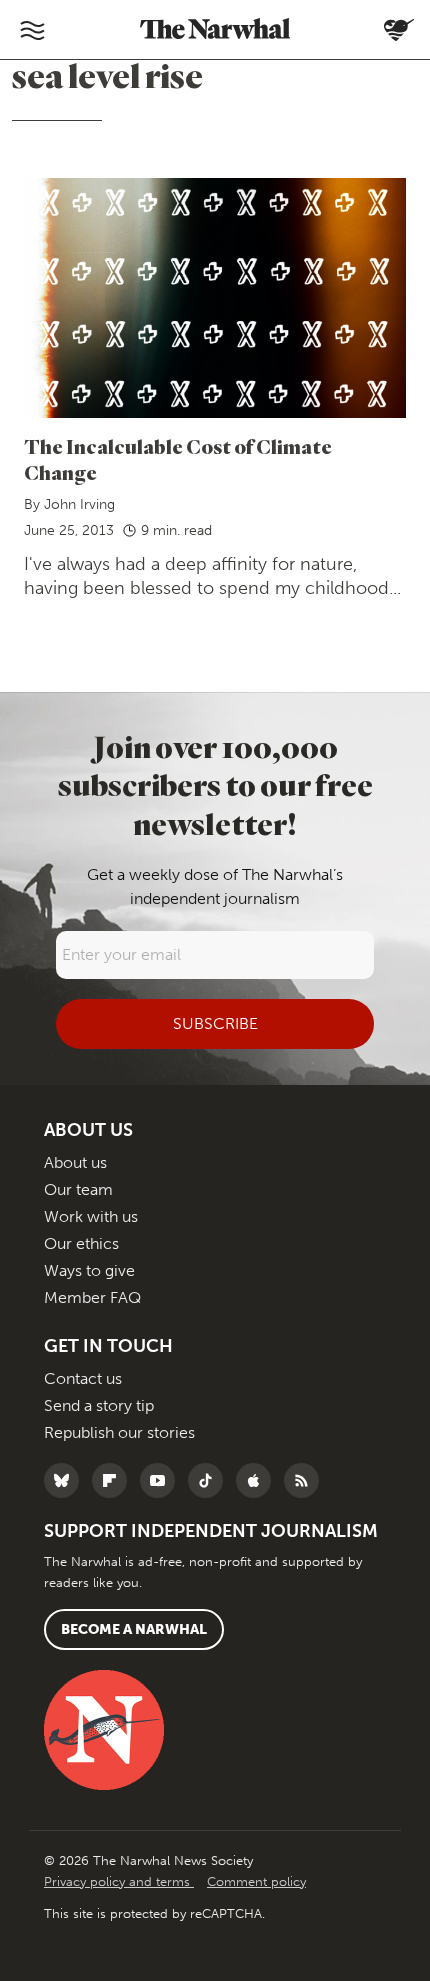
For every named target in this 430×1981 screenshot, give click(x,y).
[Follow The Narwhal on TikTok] (210, 1480)
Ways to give (89, 1270)
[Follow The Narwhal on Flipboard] (114, 1480)
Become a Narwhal (134, 1629)
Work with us (91, 1216)
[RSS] (306, 1480)
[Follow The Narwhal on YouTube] (162, 1480)
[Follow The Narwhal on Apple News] (258, 1480)
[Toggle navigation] (32, 30)
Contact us (83, 1378)
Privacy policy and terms (119, 1881)
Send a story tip (99, 1405)
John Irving (79, 504)
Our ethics (81, 1243)
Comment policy (256, 1881)
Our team (78, 1189)
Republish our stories (119, 1432)
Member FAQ (92, 1297)
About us (75, 1162)
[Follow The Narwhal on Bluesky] (66, 1480)
